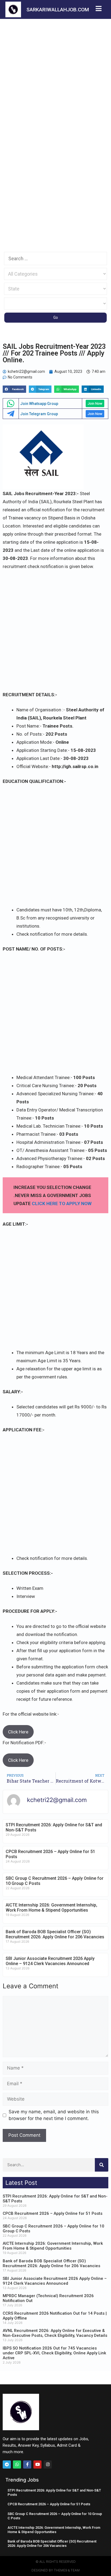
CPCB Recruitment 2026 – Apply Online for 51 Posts (53, 2213)
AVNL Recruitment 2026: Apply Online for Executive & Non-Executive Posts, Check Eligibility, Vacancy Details (55, 2333)
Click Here (18, 1732)
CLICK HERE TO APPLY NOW (62, 1204)
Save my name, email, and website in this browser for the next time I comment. (54, 2115)
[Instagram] (48, 2465)
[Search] (102, 2165)
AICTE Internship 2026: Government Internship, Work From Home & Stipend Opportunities (51, 1908)
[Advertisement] (55, 77)
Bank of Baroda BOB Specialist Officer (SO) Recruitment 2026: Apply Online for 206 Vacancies (55, 1934)
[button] (14, 389)
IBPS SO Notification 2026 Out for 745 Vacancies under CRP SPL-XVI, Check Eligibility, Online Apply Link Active (54, 2353)
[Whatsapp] (17, 2465)
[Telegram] (7, 2465)
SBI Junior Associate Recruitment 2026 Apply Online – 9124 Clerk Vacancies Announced (50, 1961)
